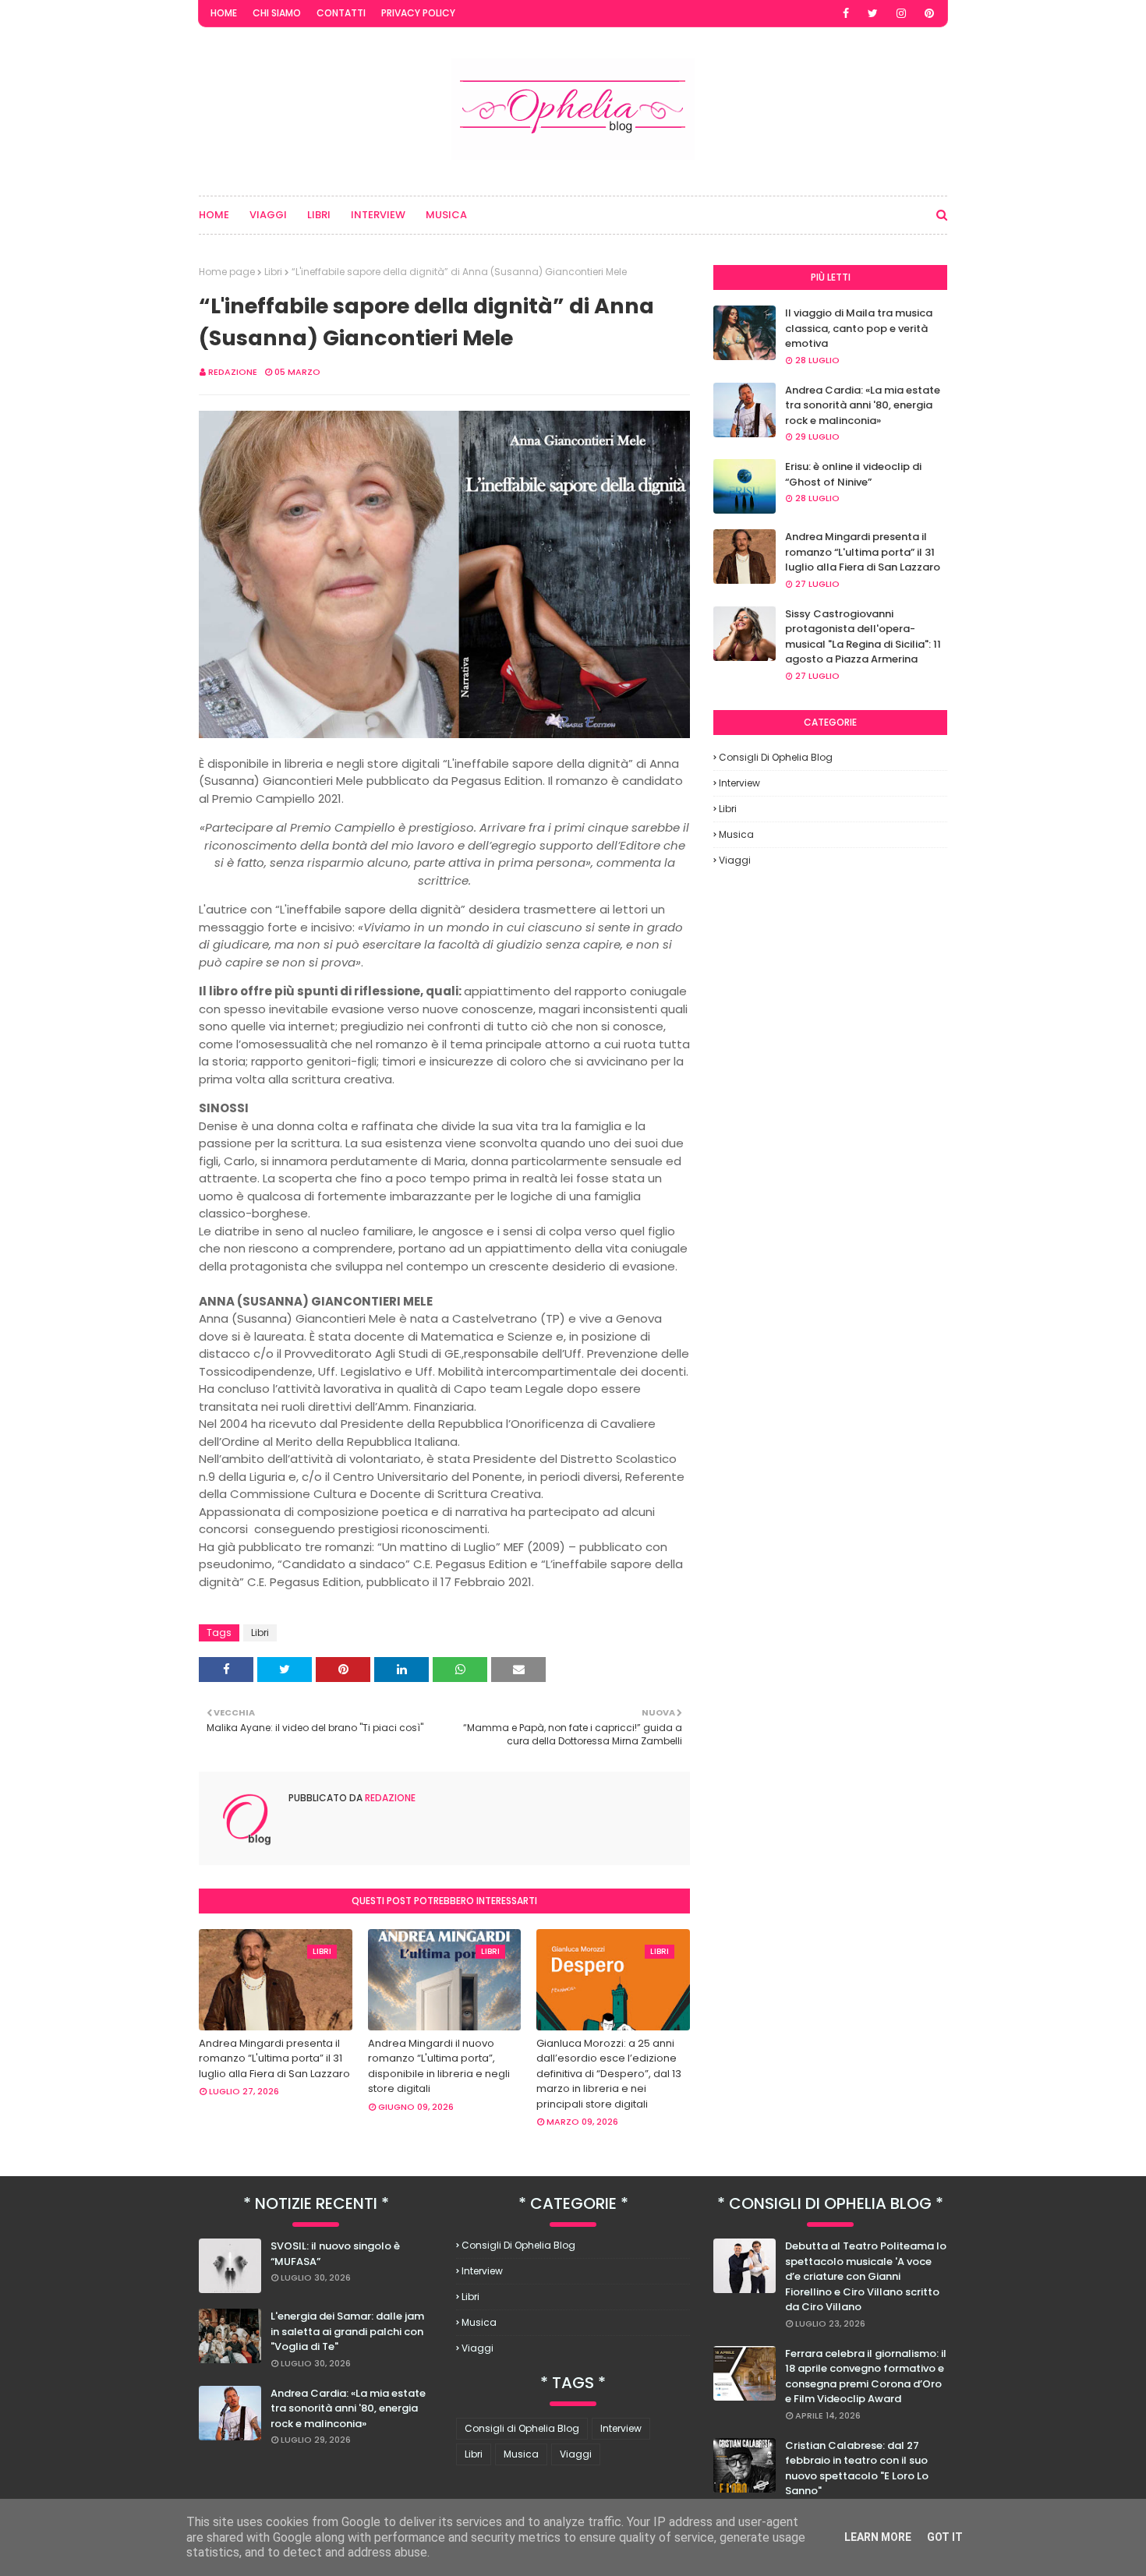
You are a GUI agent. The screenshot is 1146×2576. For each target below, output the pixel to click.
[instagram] (901, 13)
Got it (945, 2537)
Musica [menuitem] (446, 215)
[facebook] (846, 13)
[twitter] (873, 13)
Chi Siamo (277, 13)
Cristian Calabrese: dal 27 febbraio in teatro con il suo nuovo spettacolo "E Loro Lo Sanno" (857, 2468)
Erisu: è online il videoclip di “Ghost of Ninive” (853, 474)
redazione (233, 372)
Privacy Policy (418, 13)
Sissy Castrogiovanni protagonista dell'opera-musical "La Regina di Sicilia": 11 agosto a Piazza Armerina (863, 637)
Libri (273, 272)
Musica (736, 834)
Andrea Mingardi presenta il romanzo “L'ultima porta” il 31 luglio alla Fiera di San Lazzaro (274, 2058)
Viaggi (735, 860)
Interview (739, 783)
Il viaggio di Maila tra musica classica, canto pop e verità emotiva (859, 328)
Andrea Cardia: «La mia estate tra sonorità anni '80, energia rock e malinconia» (863, 405)
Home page (227, 272)
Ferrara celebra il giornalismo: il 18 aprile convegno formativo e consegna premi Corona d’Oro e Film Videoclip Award (866, 2376)
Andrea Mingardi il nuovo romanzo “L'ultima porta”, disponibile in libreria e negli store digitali (439, 2066)
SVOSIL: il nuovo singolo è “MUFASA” (335, 2254)
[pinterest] (929, 13)
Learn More (878, 2537)
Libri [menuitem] (319, 215)
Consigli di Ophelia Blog (776, 757)
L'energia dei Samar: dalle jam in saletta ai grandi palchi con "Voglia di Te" (347, 2331)
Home (224, 13)
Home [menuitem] (214, 215)
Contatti (341, 13)
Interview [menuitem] (378, 215)
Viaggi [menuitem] (268, 215)
